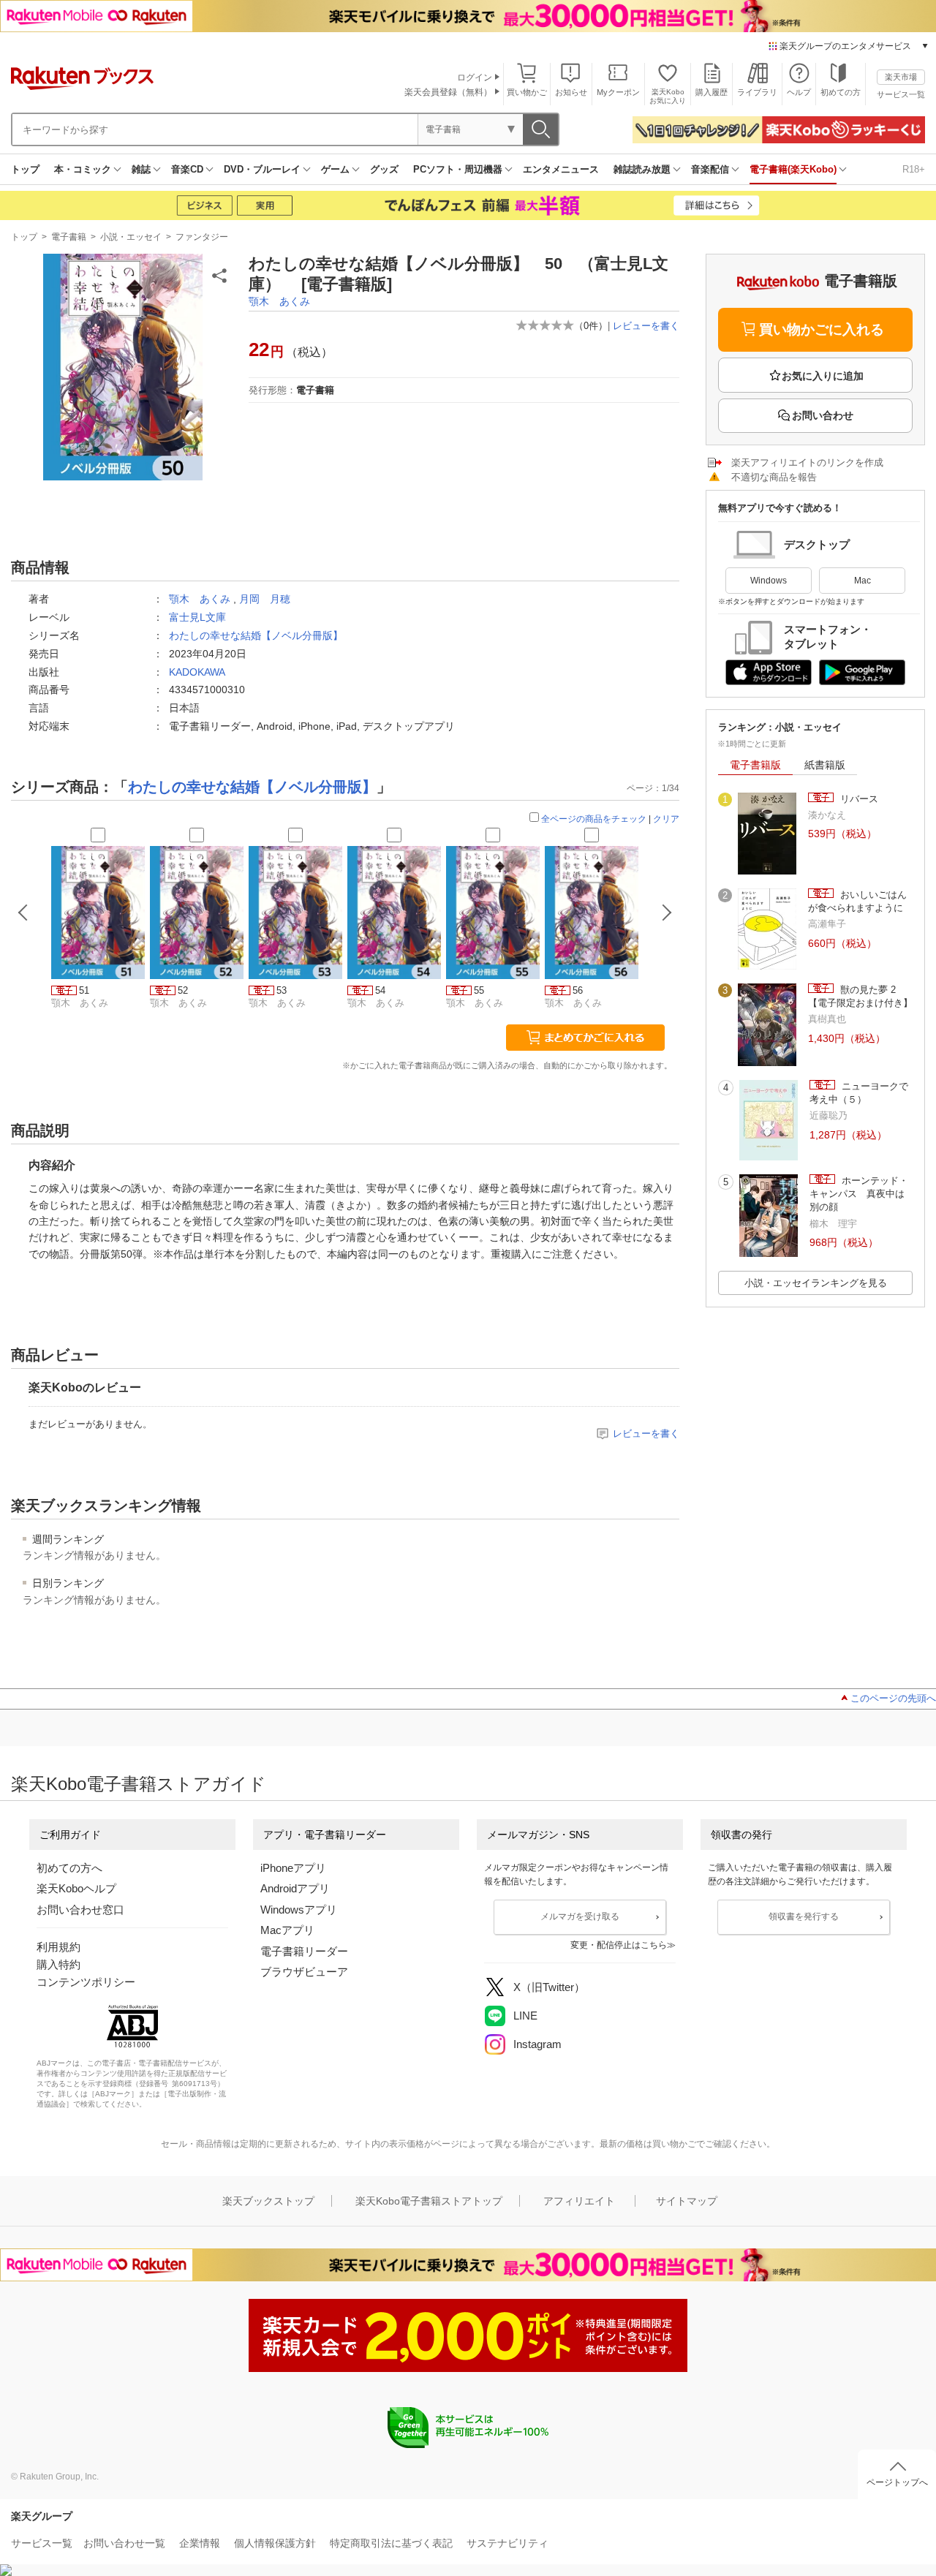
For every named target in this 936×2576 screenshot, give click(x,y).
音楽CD (187, 169)
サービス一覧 (901, 94)
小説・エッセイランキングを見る (816, 1283)
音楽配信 (710, 169)
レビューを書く (646, 326)
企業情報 (200, 2543)
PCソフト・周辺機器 (458, 169)
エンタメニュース (561, 169)
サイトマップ (687, 2201)
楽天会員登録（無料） (448, 92)
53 (282, 990)
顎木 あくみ (279, 301)
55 (479, 990)
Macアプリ (287, 1930)
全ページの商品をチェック (594, 819)
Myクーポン (618, 92)
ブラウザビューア (304, 1972)
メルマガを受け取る (580, 1916)
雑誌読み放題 (642, 169)
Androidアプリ (295, 1888)
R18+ (914, 169)
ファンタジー (202, 237)
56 (578, 990)
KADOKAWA (197, 672)
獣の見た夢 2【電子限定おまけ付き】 (860, 996)
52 (183, 990)
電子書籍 (69, 237)
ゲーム (335, 169)
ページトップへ (897, 2482)
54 (380, 990)
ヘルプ (799, 92)
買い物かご (527, 92)
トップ (25, 169)
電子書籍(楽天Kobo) (793, 169)
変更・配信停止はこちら (619, 1945)
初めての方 (841, 92)
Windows (769, 581)
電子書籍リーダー (304, 1951)
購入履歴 (712, 92)
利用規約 (58, 1947)
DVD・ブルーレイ (262, 169)
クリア (666, 819)
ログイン (475, 78)
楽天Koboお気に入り (668, 96)
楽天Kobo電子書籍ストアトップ (429, 2201)
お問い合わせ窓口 (80, 1910)
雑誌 (141, 169)
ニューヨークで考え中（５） (859, 1093)
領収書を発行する (804, 1916)
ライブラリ (757, 92)
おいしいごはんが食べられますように (857, 901)
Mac (863, 581)
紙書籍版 (825, 765)
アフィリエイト (579, 2201)
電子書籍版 (755, 765)
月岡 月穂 (265, 599)
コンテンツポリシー (86, 1982)
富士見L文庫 (197, 617)
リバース (858, 799)
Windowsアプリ (299, 1910)
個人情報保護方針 (275, 2543)
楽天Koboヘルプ (76, 1888)
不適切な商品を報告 (774, 477)
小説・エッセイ (131, 237)
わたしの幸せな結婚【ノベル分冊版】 (256, 635)
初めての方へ (69, 1868)
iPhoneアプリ (293, 1868)
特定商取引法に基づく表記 (391, 2543)
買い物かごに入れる (822, 329)
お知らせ (571, 92)
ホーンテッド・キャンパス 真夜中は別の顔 (859, 1194)
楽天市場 (901, 77)
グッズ (384, 169)
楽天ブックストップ (268, 2201)
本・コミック (83, 169)
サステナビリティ (507, 2543)
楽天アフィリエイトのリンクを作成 (807, 462)
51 (84, 990)
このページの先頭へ (893, 1698)
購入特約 (58, 1964)
